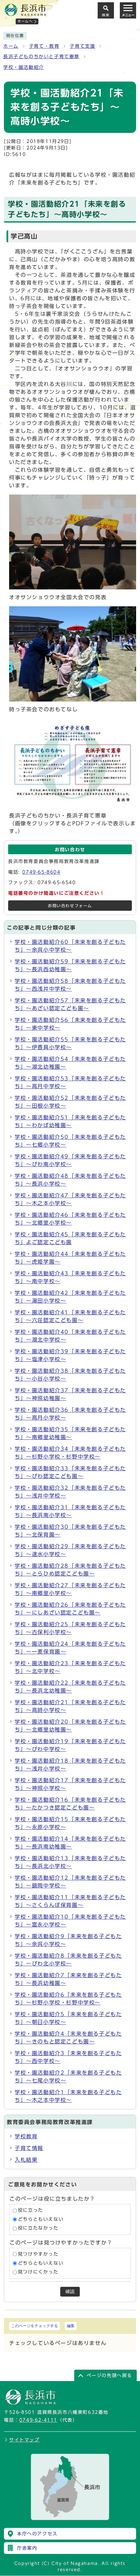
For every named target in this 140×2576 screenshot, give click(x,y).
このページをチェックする (35, 2326)
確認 (70, 2292)
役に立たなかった (38, 2228)
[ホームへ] (25, 13)
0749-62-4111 (38, 2420)
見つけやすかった (38, 2254)
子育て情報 (29, 2148)
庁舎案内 (27, 2548)
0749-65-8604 (41, 872)
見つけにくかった (38, 2272)
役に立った (31, 2210)
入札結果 (26, 2160)
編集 (71, 2326)
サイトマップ (24, 2440)
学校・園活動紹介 (24, 67)
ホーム (11, 46)
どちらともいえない (41, 2219)
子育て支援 (82, 46)
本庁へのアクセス (37, 2534)
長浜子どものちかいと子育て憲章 (41, 57)
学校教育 (26, 2136)
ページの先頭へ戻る (109, 2376)
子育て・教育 (44, 46)
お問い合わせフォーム (70, 906)
